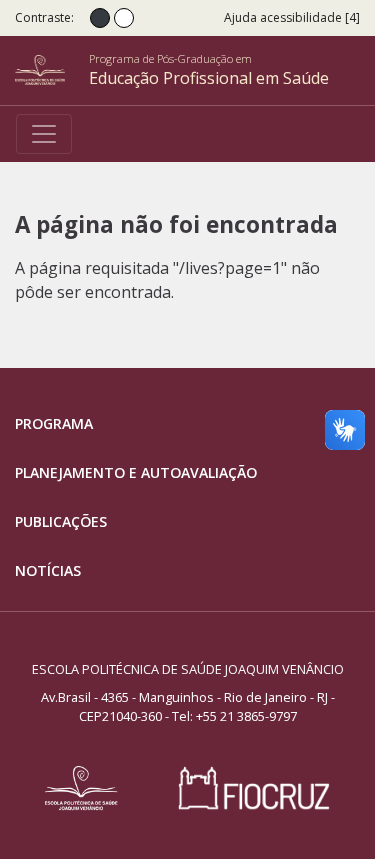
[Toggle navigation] (44, 134)
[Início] (52, 70)
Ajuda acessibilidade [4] (292, 17)
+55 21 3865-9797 (246, 716)
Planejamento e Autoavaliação (136, 472)
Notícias (48, 570)
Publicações (61, 521)
